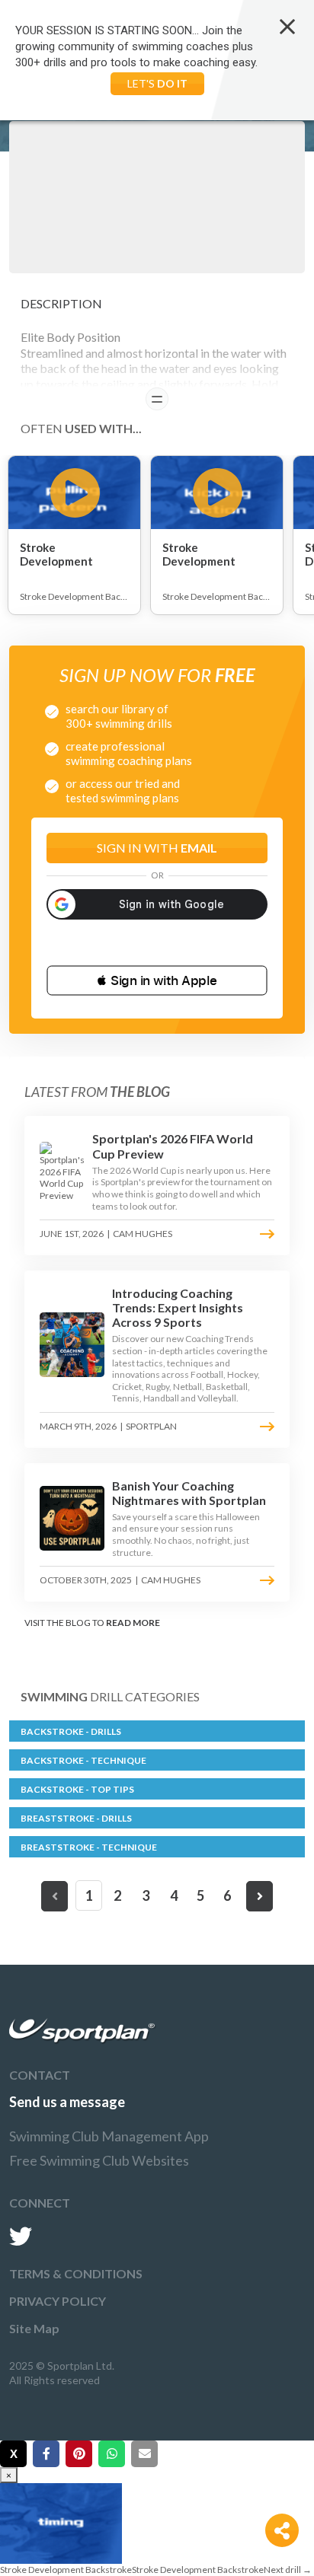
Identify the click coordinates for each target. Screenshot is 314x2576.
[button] (157, 980)
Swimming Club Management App (109, 2136)
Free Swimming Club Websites (99, 2160)
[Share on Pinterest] (79, 2454)
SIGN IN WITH (157, 848)
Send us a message (67, 2102)
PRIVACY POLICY (58, 2301)
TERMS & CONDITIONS (76, 2273)
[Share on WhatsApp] (112, 2454)
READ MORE (133, 1623)
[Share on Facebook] (46, 2454)
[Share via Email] (144, 2454)
